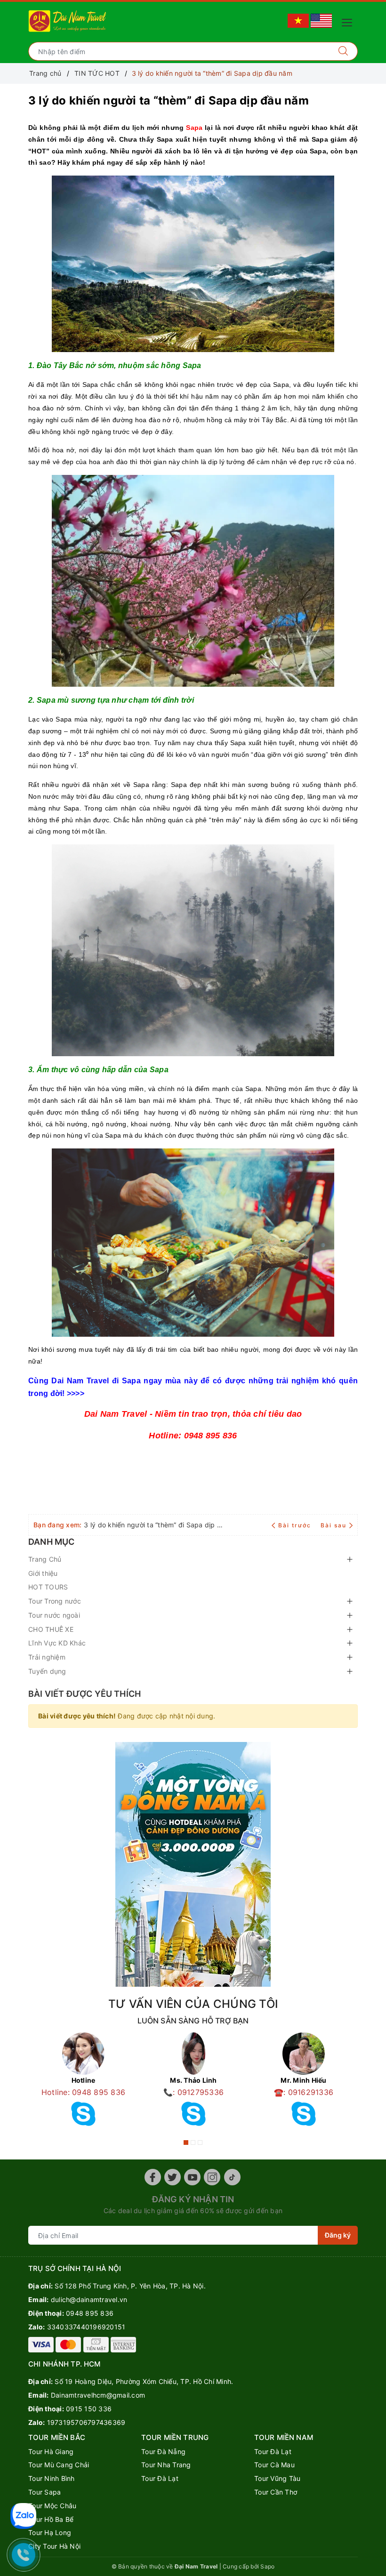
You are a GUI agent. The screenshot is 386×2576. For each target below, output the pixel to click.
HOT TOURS (48, 1587)
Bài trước (296, 1525)
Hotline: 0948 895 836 (83, 2092)
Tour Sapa (44, 2492)
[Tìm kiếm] (343, 51)
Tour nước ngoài (54, 1615)
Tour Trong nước (55, 1601)
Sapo (267, 2566)
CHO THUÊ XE (51, 1629)
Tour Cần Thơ (276, 2492)
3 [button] (200, 2143)
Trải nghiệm (47, 1657)
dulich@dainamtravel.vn (89, 2299)
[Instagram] (212, 2177)
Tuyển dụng (47, 1671)
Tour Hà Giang (51, 2452)
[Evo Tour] (193, 1864)
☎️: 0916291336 (304, 2092)
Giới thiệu (43, 1573)
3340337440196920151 (86, 2327)
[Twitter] (173, 2177)
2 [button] (193, 2143)
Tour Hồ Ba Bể (51, 2519)
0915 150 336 (89, 2409)
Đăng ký (338, 2235)
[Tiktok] (232, 2177)
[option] (83, 2082)
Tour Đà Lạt (160, 2478)
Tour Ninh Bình (52, 2478)
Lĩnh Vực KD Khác (57, 1643)
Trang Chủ (45, 1559)
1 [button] (186, 2143)
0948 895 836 (90, 2313)
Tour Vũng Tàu (277, 2478)
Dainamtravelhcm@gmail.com (98, 2395)
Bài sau (334, 1525)
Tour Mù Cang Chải (59, 2465)
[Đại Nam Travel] (68, 20)
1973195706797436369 (86, 2422)
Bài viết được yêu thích (84, 1694)
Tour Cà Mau (274, 2465)
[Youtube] (192, 2177)
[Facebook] (153, 2177)
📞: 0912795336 (193, 2092)
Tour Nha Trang (166, 2465)
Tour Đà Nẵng (163, 2452)
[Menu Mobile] (350, 21)
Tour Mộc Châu (52, 2506)
